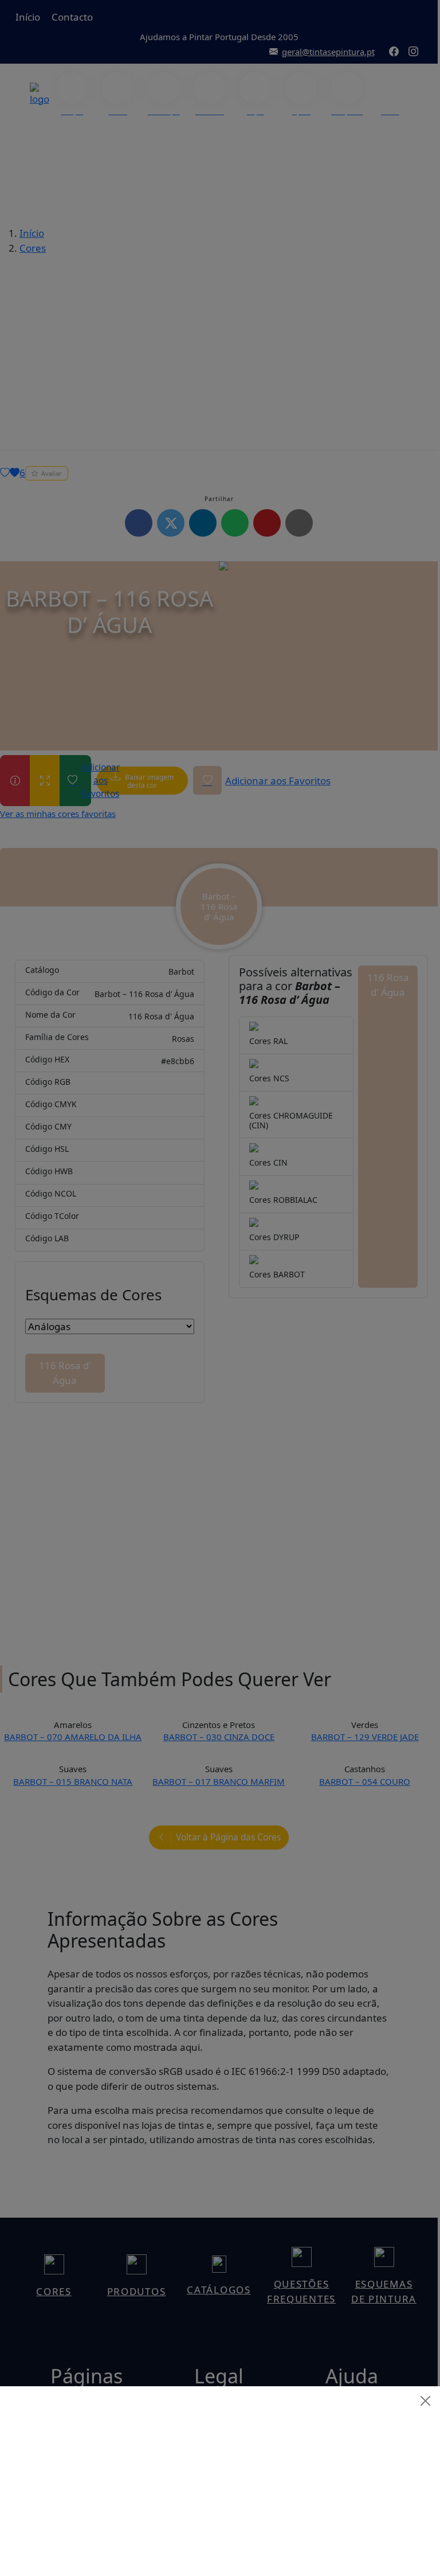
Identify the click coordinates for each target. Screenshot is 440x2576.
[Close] (426, 2401)
